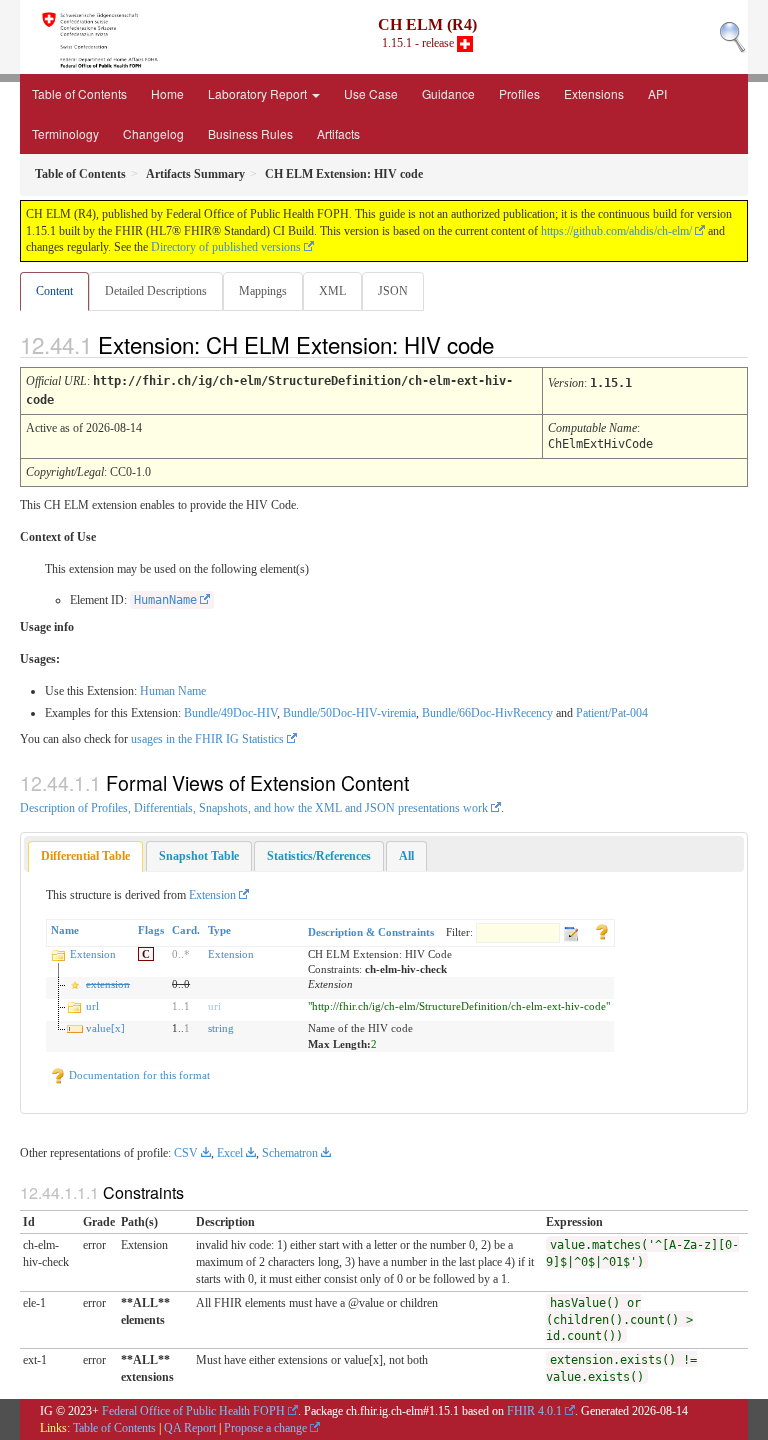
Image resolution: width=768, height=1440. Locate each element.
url (92, 1006)
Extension (212, 895)
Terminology (65, 133)
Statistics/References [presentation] (319, 856)
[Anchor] (511, 344)
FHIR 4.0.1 (534, 1411)
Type (219, 930)
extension (108, 984)
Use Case (371, 93)
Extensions (594, 93)
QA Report (190, 1428)
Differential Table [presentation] (85, 856)
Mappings (263, 291)
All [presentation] (406, 856)
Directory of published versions (226, 247)
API (657, 93)
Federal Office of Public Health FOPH (193, 1411)
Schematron (290, 1153)
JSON (393, 291)
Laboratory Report (259, 93)
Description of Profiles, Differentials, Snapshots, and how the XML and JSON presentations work (254, 808)
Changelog (153, 133)
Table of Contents (79, 93)
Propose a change (265, 1428)
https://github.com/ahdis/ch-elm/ (616, 231)
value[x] (105, 1028)
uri (214, 1006)
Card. (186, 930)
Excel (230, 1153)
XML (332, 291)
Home (167, 93)
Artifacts (338, 133)
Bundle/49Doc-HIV (230, 713)
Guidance (448, 93)
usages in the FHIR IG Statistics (207, 739)
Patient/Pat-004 (612, 713)
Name (65, 930)
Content (54, 291)
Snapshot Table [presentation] (199, 856)
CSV (186, 1153)
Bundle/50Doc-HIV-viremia (349, 713)
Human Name (173, 691)
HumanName (165, 600)
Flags (151, 930)
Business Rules (250, 133)
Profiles (519, 93)
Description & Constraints (371, 932)
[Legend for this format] (602, 930)
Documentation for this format (138, 1075)
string (221, 1028)
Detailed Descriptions (156, 291)
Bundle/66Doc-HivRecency (487, 713)
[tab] (85, 856)
